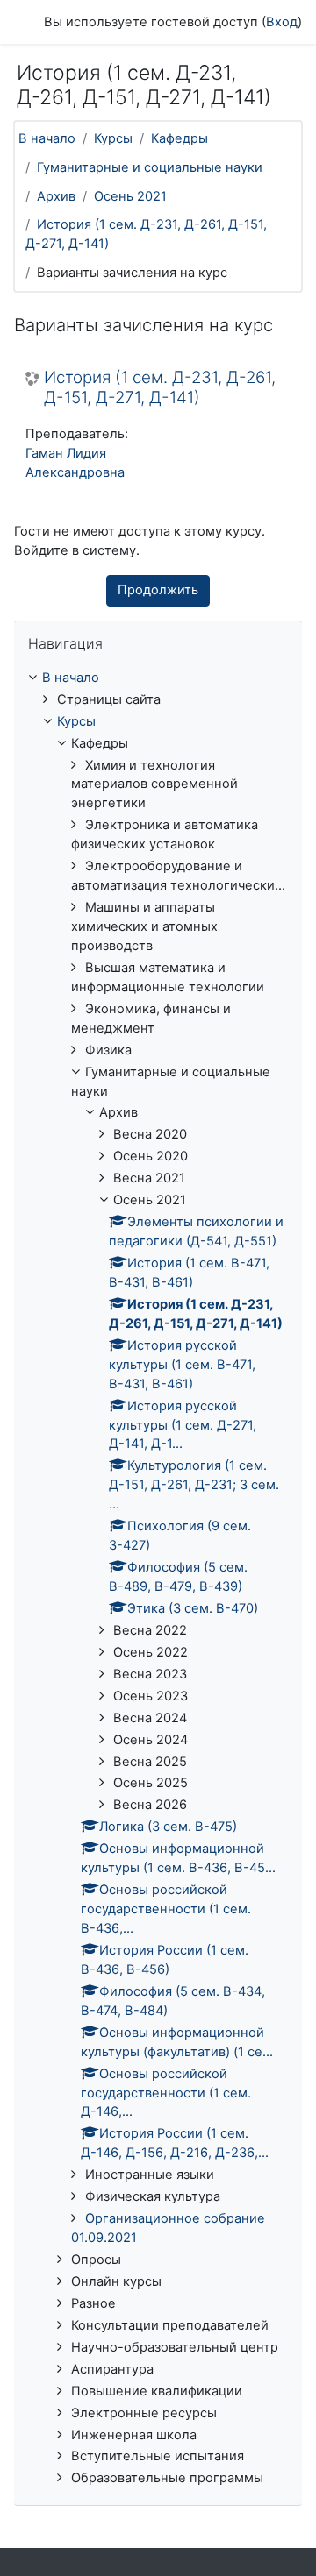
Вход (282, 22)
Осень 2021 (130, 196)
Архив (56, 196)
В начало (47, 138)
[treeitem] (158, 1579)
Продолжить (158, 590)
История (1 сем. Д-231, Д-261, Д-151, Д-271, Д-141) (160, 388)
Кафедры (180, 138)
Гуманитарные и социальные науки (150, 167)
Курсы (113, 138)
